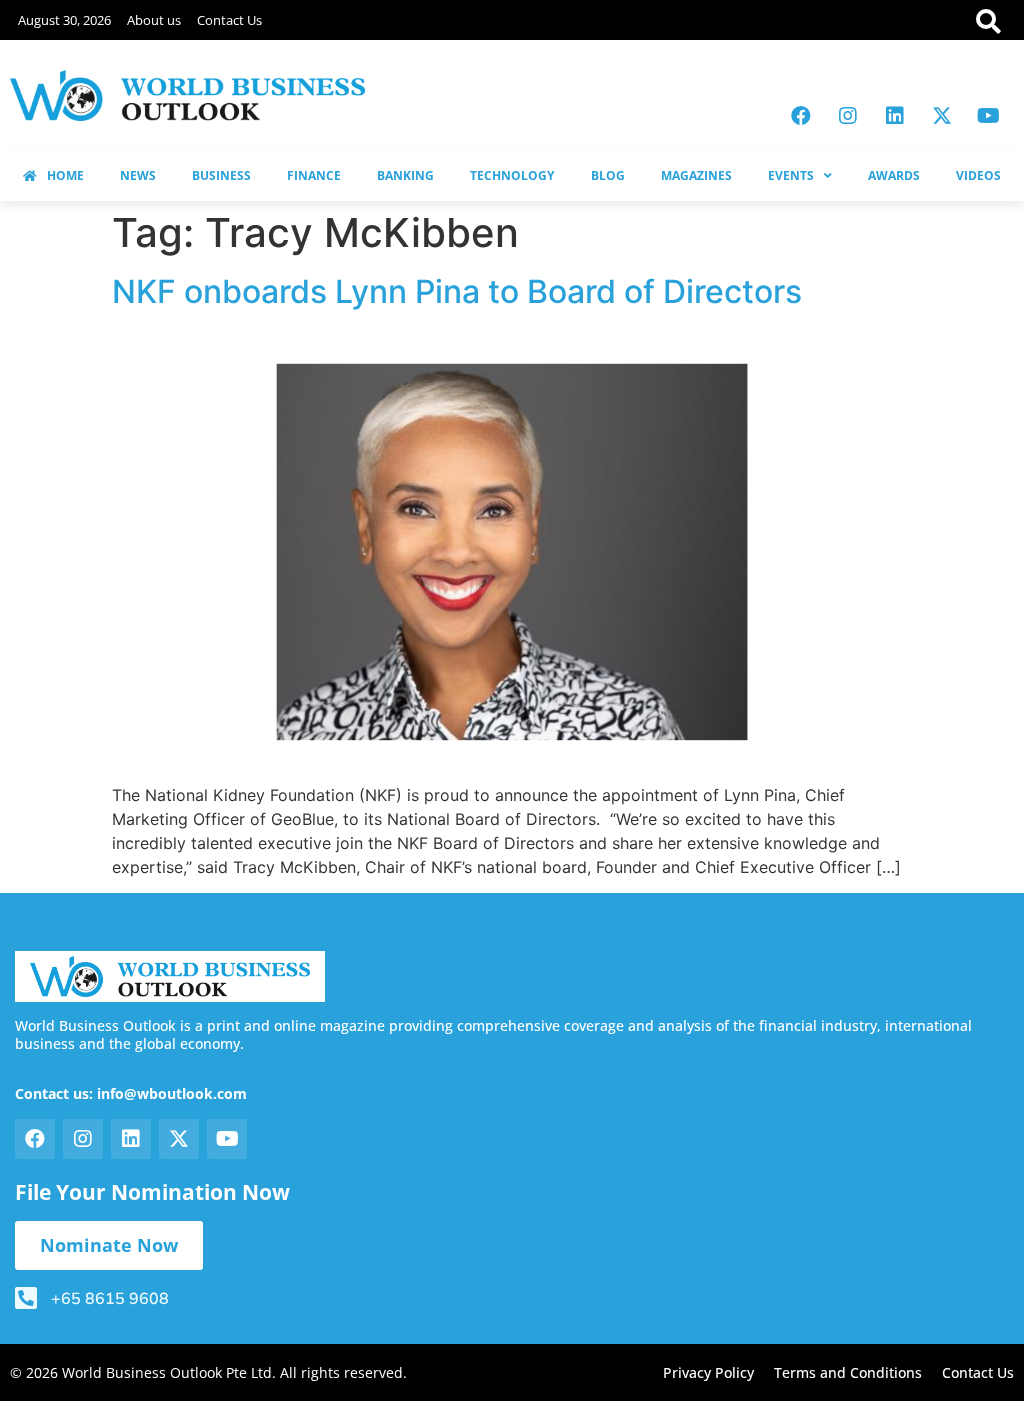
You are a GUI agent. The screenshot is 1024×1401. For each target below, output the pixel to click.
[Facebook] (801, 116)
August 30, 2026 (64, 20)
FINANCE (314, 175)
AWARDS (894, 175)
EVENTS (791, 175)
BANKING (405, 175)
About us (154, 20)
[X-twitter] (942, 116)
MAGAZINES (696, 175)
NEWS (138, 175)
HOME (65, 175)
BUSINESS (221, 175)
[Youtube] (989, 116)
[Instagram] (848, 116)
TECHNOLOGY (512, 175)
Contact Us (229, 20)
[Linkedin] (895, 116)
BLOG (608, 175)
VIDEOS (978, 175)
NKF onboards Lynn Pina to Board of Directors (457, 291)
